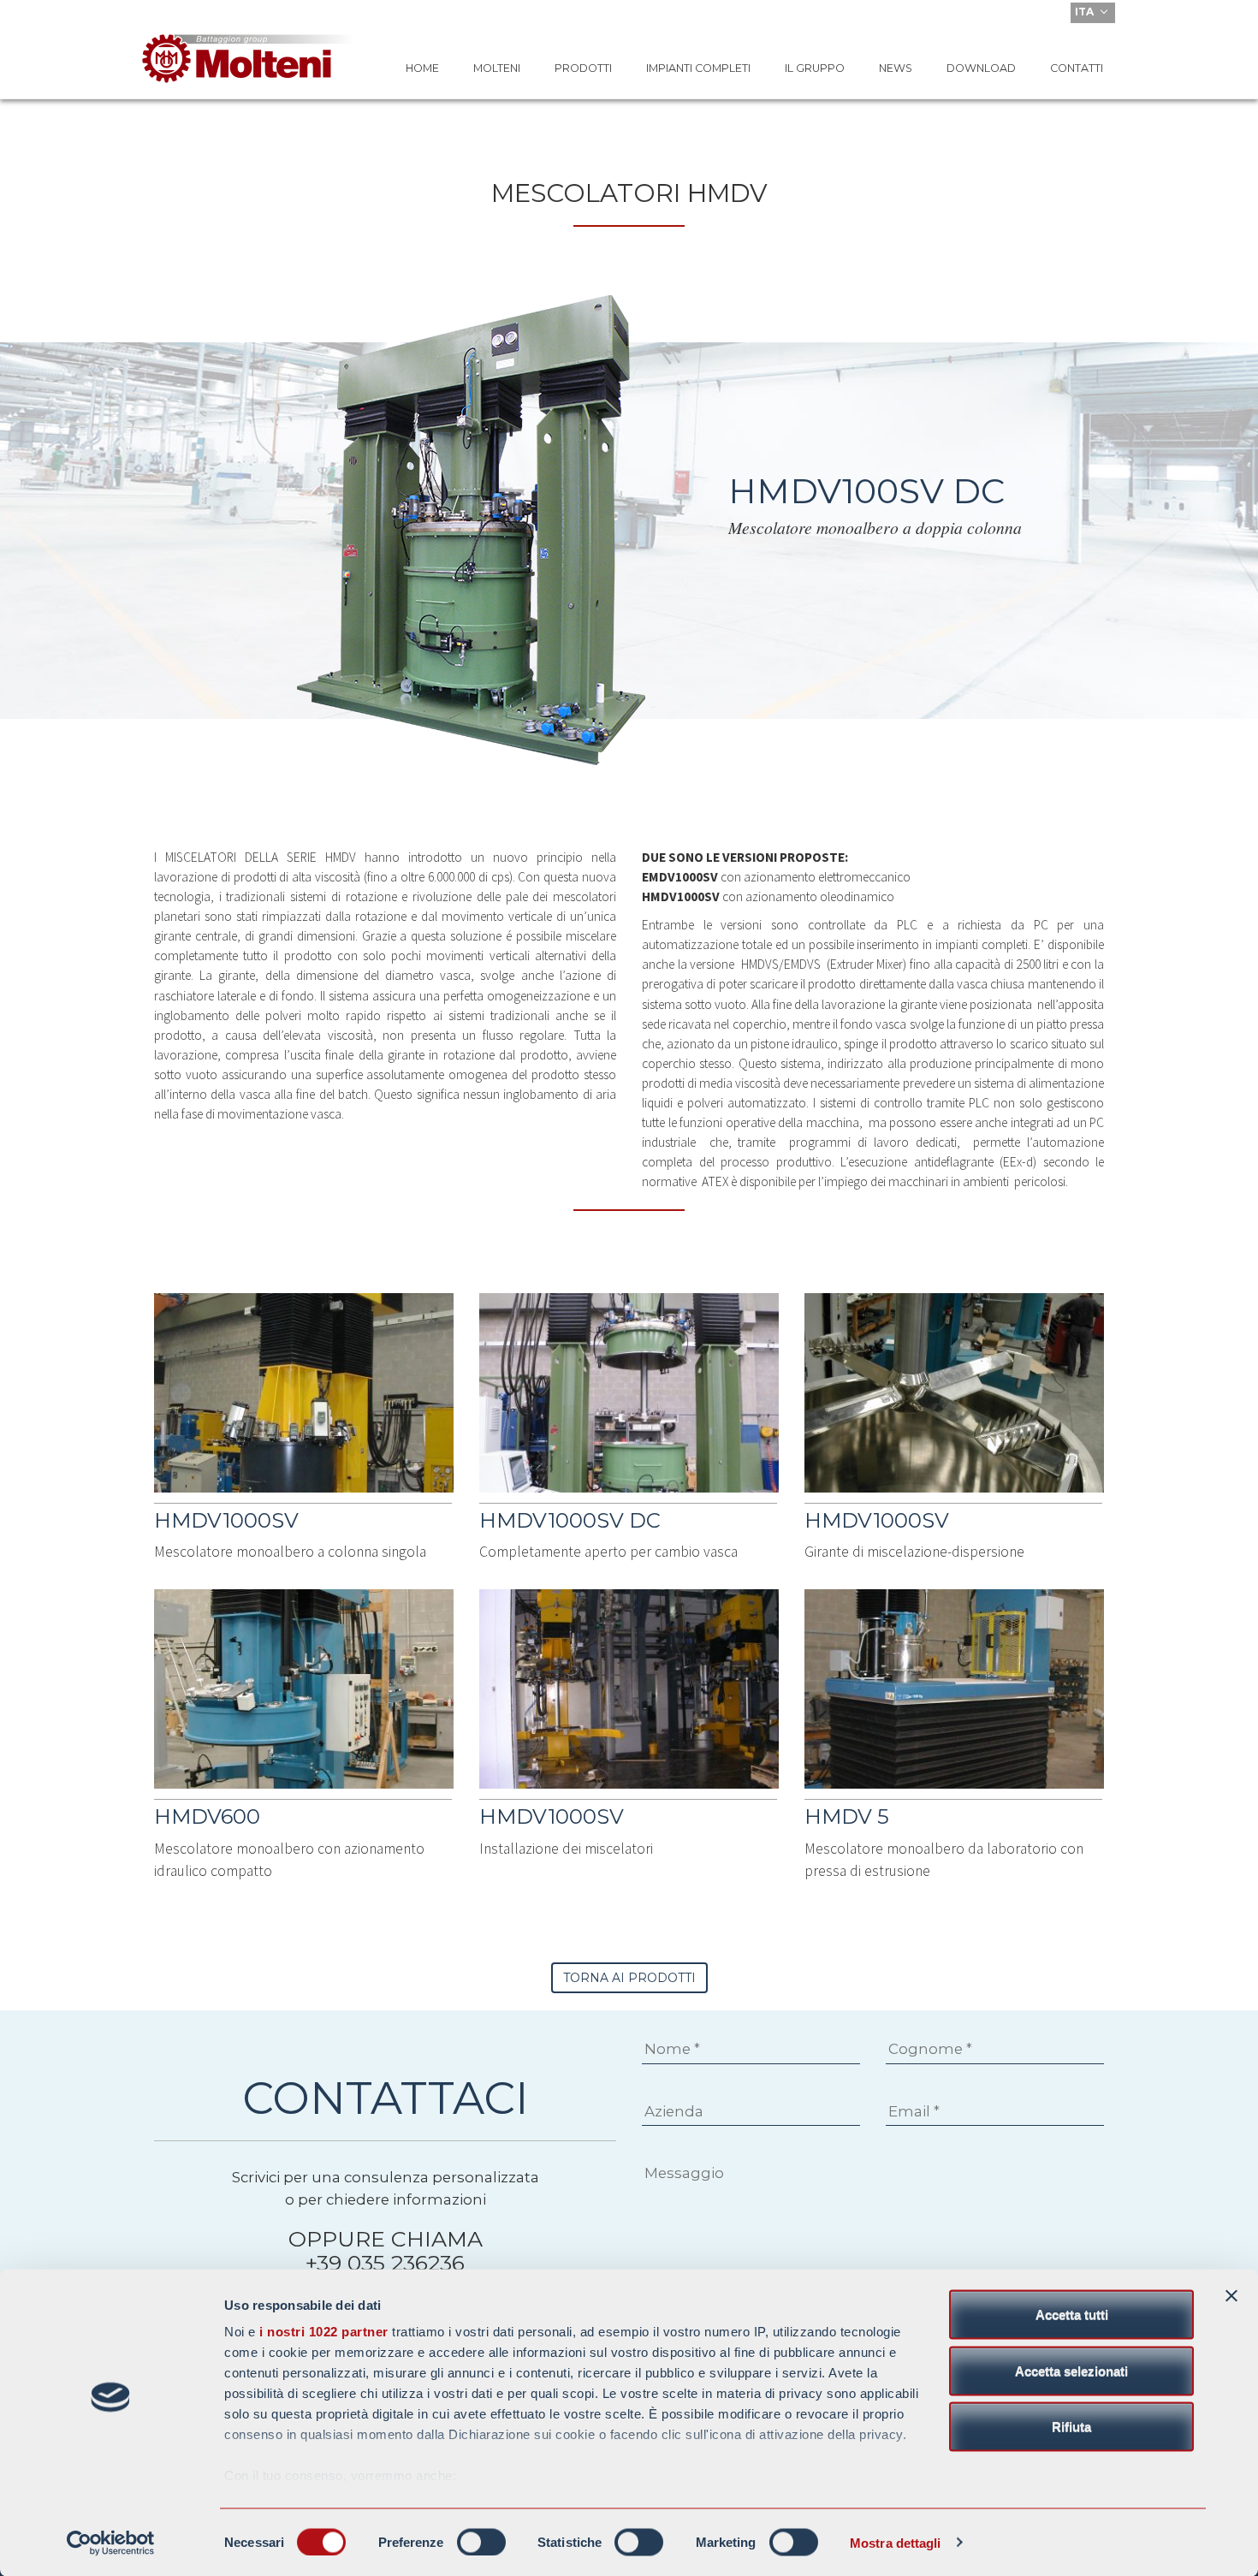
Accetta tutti (1072, 2315)
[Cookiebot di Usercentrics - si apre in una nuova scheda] (111, 2543)
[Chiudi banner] (1231, 2296)
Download (981, 68)
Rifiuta (1071, 2427)
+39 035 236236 (385, 2263)
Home (422, 68)
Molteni (497, 68)
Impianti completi (698, 68)
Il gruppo (815, 68)
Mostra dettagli (896, 2542)
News (896, 68)
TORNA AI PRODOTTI (629, 1978)
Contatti (1077, 68)
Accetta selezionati (1071, 2370)
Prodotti (583, 68)
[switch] (481, 2542)
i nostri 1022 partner (324, 2332)
